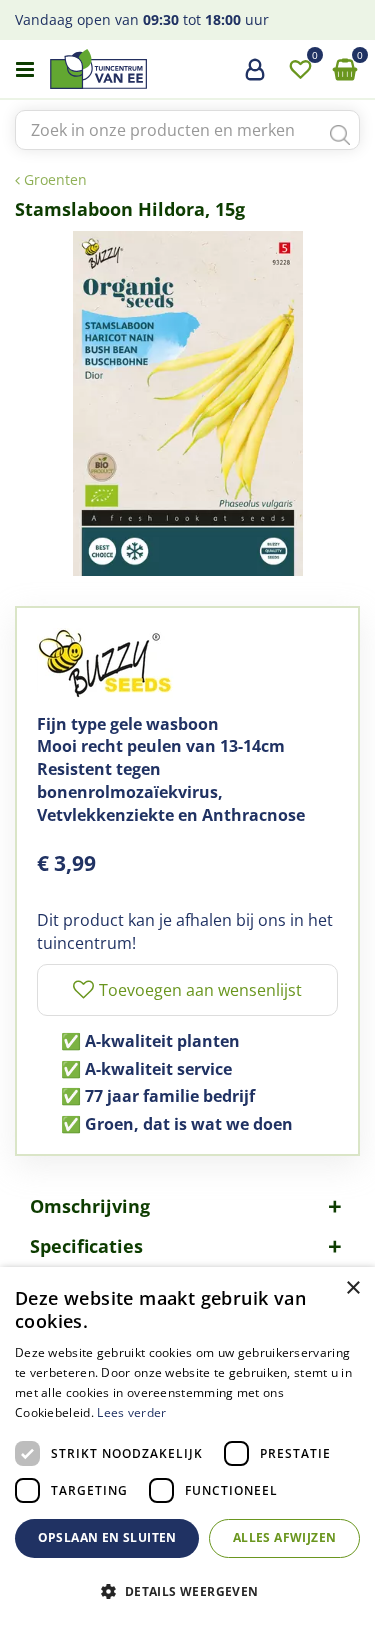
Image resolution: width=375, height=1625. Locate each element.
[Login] (255, 77)
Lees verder (131, 1412)
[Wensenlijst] (300, 70)
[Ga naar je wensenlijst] (300, 70)
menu (25, 70)
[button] (187, 1590)
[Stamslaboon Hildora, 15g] (187, 403)
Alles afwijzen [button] (285, 1537)
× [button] (352, 1288)
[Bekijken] (345, 70)
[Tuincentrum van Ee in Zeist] (159, 69)
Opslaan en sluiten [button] (107, 1537)
